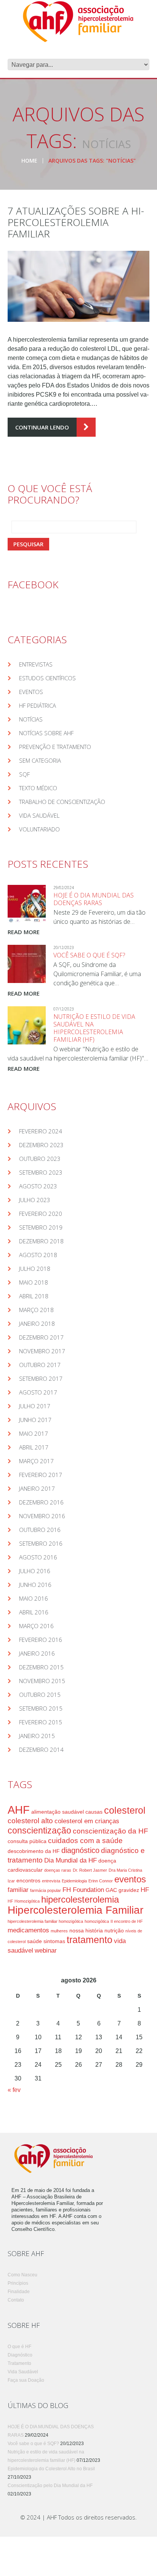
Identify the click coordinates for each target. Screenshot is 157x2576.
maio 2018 (34, 1282)
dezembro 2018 (41, 1241)
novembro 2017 (42, 1351)
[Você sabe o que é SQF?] (27, 964)
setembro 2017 (41, 1378)
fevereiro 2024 (41, 1131)
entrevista (51, 1881)
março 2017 (36, 1461)
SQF (24, 774)
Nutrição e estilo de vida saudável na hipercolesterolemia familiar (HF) (94, 1028)
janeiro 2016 (37, 1653)
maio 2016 (34, 1598)
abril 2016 (34, 1612)
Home (29, 161)
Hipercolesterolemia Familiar (75, 1910)
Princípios (18, 2283)
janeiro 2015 (37, 1736)
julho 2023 (35, 1200)
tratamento (90, 1940)
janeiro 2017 (37, 1488)
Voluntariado (39, 829)
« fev (14, 2090)
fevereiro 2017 (41, 1475)
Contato (16, 2300)
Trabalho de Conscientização (62, 802)
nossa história (86, 1930)
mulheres (59, 1931)
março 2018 (36, 1310)
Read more (24, 932)
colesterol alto (30, 1821)
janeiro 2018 (37, 1324)
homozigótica (97, 1921)
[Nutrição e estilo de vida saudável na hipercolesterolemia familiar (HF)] (27, 1025)
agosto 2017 (38, 1392)
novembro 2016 (42, 1516)
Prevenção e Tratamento (55, 747)
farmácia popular (46, 1890)
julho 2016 (35, 1571)
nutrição (114, 1930)
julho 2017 (35, 1406)
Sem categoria (40, 760)
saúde (34, 1941)
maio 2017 (34, 1433)
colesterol (125, 1810)
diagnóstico (80, 1850)
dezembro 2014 (41, 1750)
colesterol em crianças (87, 1821)
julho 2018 (35, 1269)
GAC (111, 1890)
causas (94, 1812)
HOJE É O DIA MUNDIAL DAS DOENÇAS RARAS (94, 899)
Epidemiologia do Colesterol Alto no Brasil (51, 2469)
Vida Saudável (39, 815)
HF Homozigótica (24, 1901)
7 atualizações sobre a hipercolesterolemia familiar (76, 222)
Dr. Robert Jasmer (90, 1870)
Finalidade (19, 2292)
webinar (46, 1951)
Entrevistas (36, 664)
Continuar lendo (42, 427)
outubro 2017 (40, 1365)
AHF (19, 1810)
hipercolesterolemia (80, 1900)
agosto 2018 (38, 1255)
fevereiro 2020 (41, 1214)
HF (145, 1890)
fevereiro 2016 (41, 1640)
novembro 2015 (42, 1681)
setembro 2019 (41, 1227)
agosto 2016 (38, 1557)
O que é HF (19, 2347)
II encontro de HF (127, 1921)
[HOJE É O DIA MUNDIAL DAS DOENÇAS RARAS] (27, 904)
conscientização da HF (111, 1831)
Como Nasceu (22, 2275)
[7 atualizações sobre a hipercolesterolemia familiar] (78, 286)
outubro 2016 (40, 1530)
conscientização (39, 1830)
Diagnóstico (20, 2355)
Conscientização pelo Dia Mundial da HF (50, 2486)
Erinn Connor (101, 1881)
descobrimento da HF (34, 1851)
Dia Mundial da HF (70, 1860)
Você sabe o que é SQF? (89, 955)
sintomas (54, 1941)
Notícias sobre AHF (46, 733)
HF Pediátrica (38, 705)
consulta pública (27, 1841)
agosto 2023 (38, 1186)
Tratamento (19, 2363)
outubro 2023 (40, 1159)
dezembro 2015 (41, 1667)
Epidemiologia (74, 1881)
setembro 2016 (41, 1543)
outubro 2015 (40, 1695)
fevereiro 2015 (41, 1722)
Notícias (31, 719)
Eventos (31, 692)
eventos (130, 1879)
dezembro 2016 (41, 1502)
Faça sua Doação (26, 2380)
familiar (18, 1890)
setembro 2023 (41, 1172)
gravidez (129, 1890)
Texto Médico (38, 788)
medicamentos (28, 1930)
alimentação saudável (58, 1812)
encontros (28, 1880)
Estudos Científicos (47, 678)
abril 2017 (34, 1447)
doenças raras (58, 1870)
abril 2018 (34, 1296)
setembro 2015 (41, 1708)
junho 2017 (35, 1420)
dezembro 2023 (41, 1145)
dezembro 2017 (41, 1337)
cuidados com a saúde (85, 1841)
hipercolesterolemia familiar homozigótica (45, 1921)
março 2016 (36, 1626)
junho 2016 (35, 1585)
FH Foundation (83, 1890)
